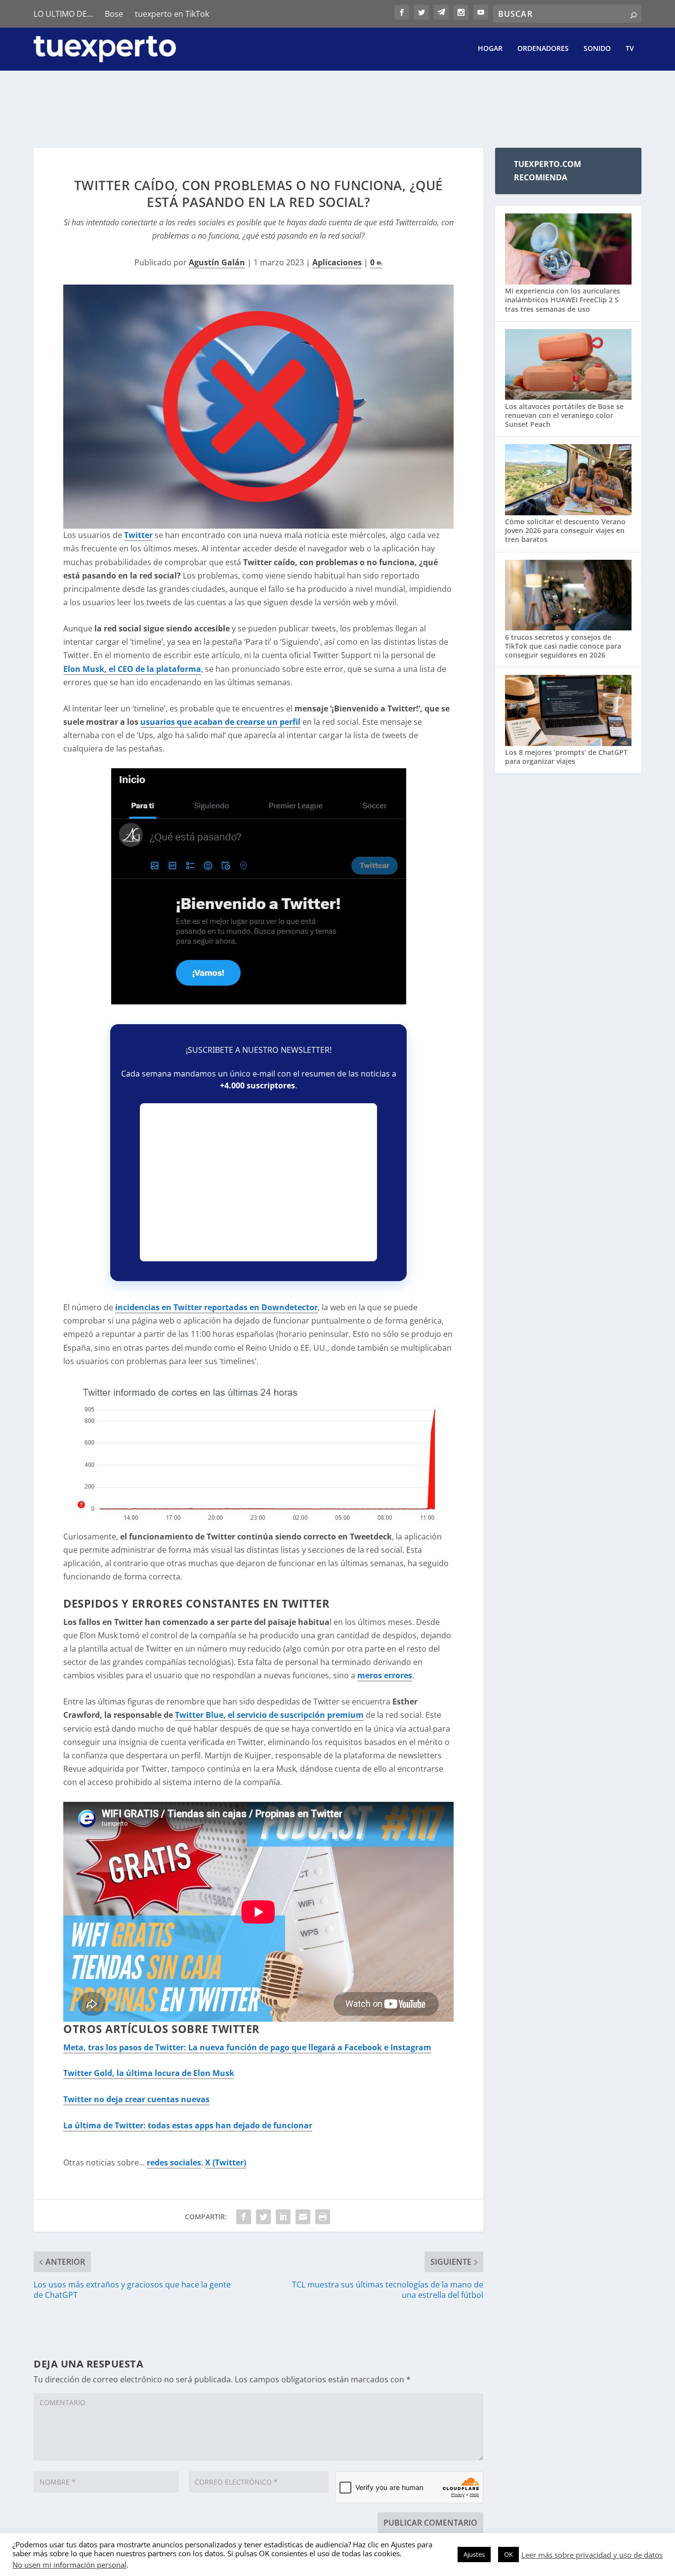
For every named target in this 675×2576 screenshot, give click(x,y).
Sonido (597, 49)
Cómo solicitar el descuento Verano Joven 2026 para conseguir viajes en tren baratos (565, 530)
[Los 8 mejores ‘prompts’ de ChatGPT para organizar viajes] (568, 711)
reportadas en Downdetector (216, 1307)
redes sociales (174, 2162)
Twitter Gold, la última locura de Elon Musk (149, 2073)
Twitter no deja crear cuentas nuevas (136, 2099)
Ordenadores (543, 49)
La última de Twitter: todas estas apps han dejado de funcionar (188, 2125)
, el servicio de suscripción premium (269, 1715)
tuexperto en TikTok (172, 14)
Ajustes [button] (474, 2554)
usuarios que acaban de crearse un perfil (220, 722)
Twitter (138, 535)
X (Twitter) (226, 2162)
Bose (114, 14)
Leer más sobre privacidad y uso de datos (592, 2555)
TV (630, 49)
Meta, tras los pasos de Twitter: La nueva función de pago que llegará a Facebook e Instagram (247, 2047)
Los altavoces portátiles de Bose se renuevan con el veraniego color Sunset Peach (564, 415)
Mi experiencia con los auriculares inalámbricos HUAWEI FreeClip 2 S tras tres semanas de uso (563, 300)
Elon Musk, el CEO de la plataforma (132, 669)
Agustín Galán (217, 262)
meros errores (385, 1675)
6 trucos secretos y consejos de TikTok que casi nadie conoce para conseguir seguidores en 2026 (563, 646)
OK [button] (508, 2554)
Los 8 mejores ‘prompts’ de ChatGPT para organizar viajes (566, 757)
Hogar (490, 49)
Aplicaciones (337, 262)
